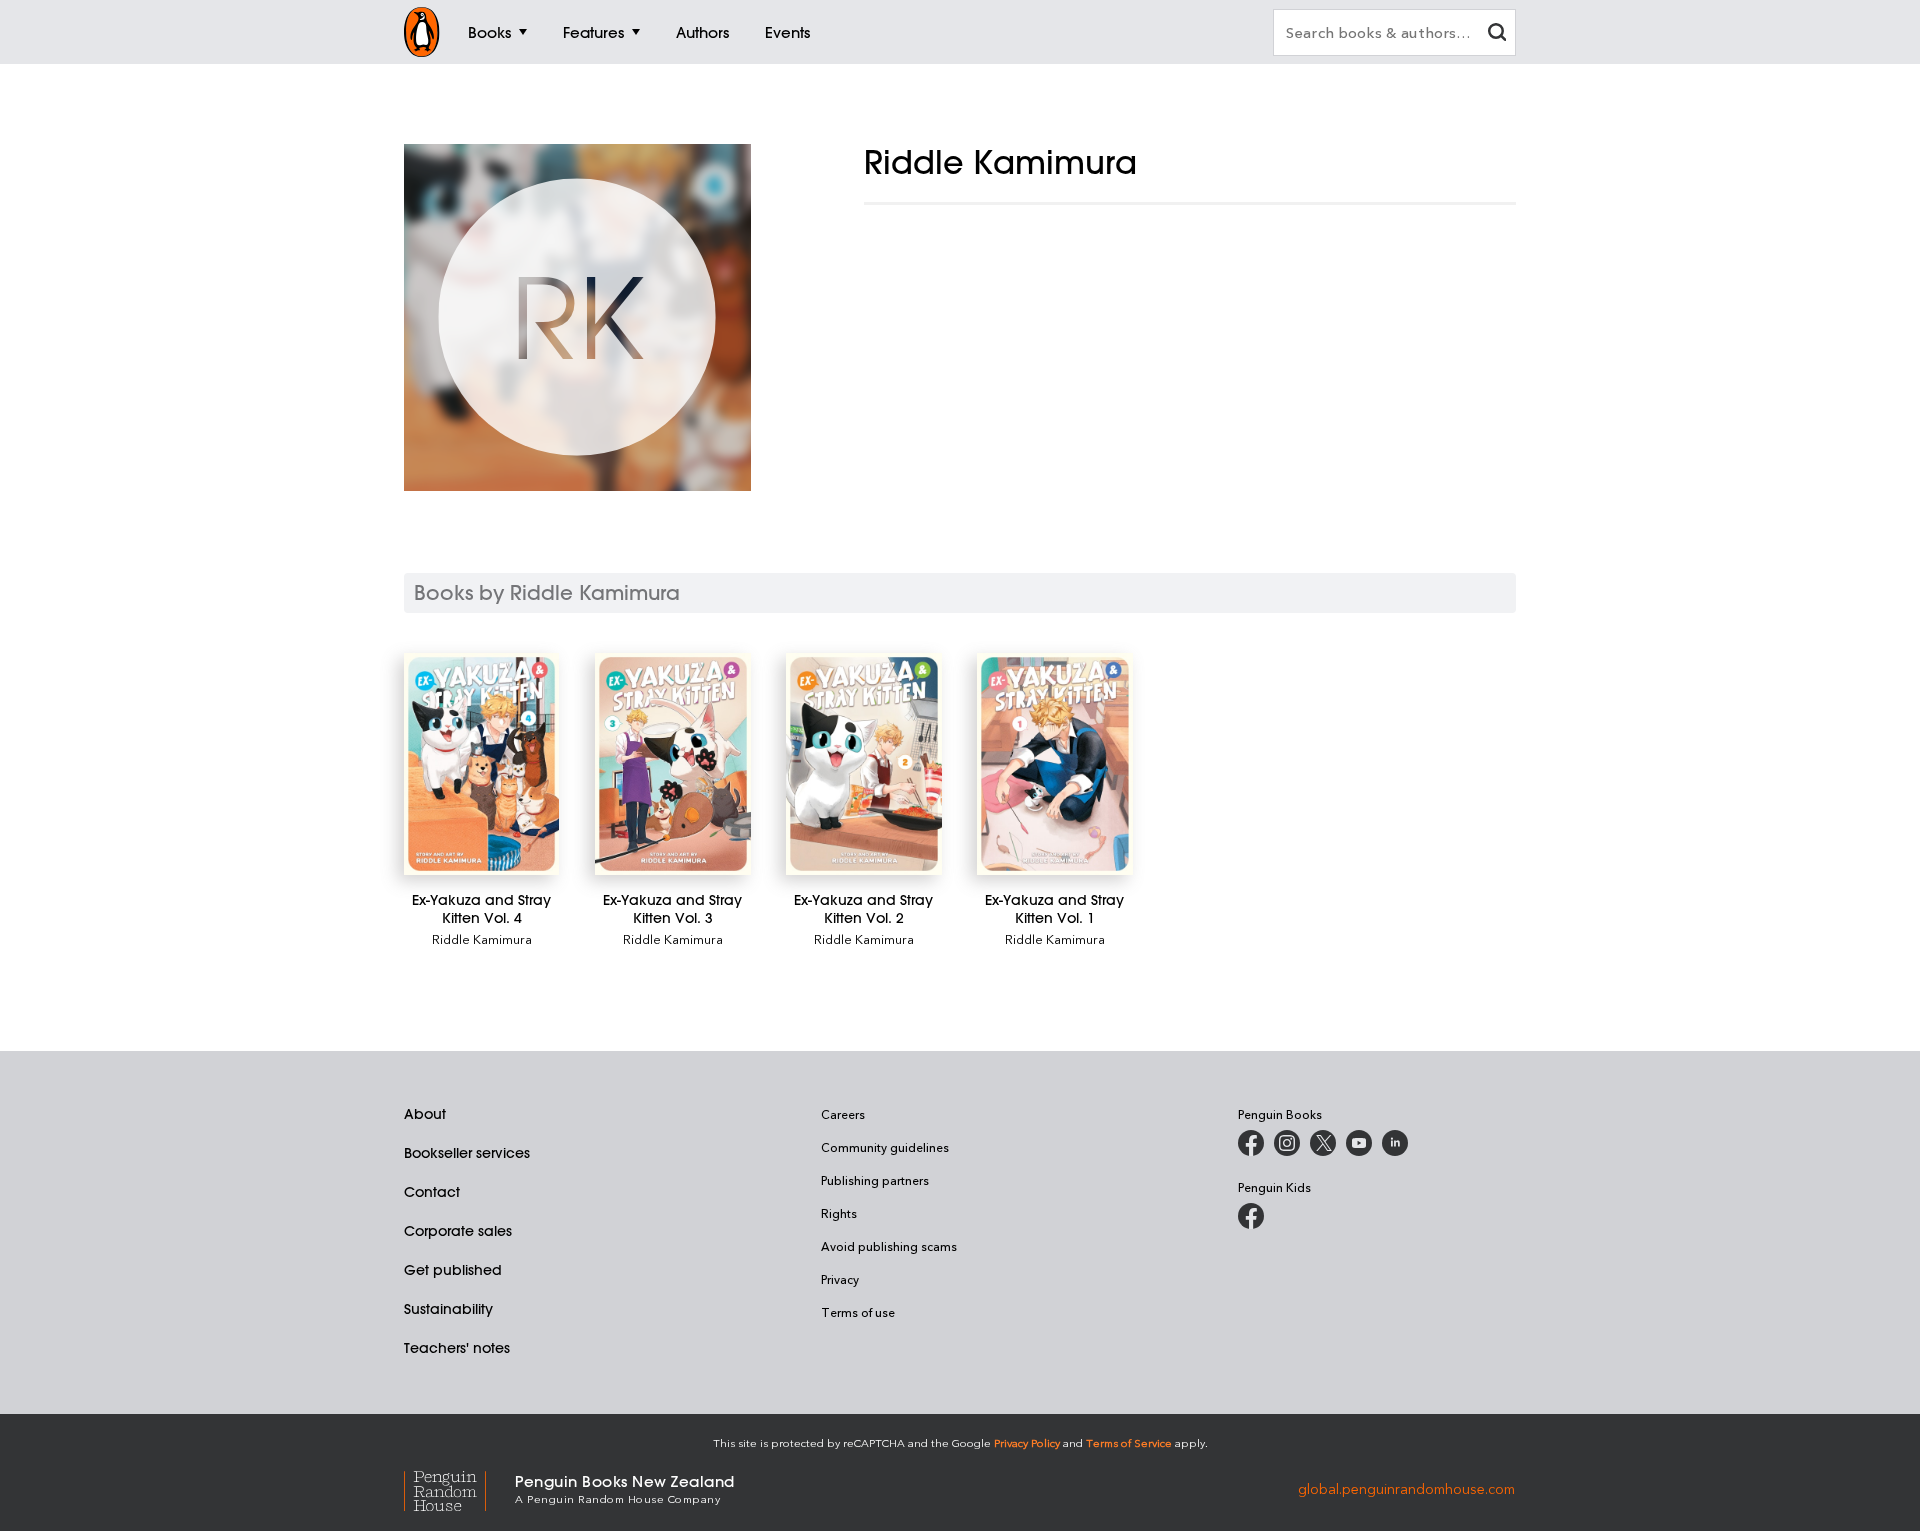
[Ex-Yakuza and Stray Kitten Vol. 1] (1054, 764)
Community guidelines (885, 1147)
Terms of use (858, 1312)
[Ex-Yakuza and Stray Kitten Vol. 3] (672, 764)
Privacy (840, 1279)
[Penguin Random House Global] (459, 1487)
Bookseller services (467, 1153)
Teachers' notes (457, 1348)
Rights (839, 1213)
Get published (453, 1270)
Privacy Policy (1027, 1442)
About (425, 1114)
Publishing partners (875, 1180)
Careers (843, 1114)
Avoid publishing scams (889, 1246)
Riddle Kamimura (482, 938)
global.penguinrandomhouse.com (1406, 1487)
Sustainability (448, 1309)
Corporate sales (458, 1231)
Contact (432, 1192)
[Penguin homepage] (422, 32)
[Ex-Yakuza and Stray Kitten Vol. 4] (481, 764)
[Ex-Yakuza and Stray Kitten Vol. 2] (863, 764)
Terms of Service (1129, 1442)
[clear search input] (1497, 34)
